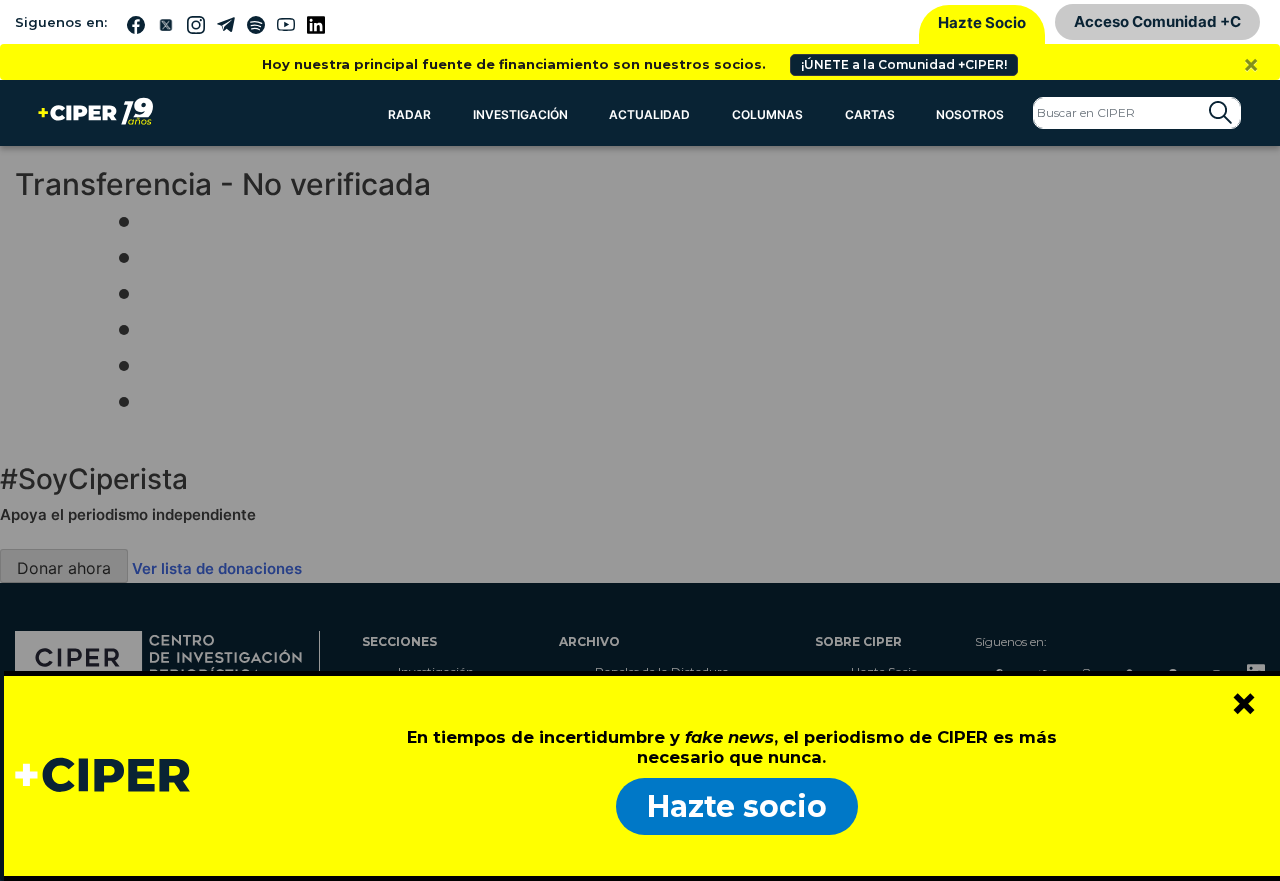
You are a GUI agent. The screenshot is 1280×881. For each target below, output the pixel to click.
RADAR (409, 114)
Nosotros (970, 114)
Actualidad (649, 114)
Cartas (870, 114)
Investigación (520, 114)
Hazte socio (737, 806)
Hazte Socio (982, 22)
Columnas (767, 114)
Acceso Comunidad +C (1157, 21)
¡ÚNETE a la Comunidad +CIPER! (904, 64)
